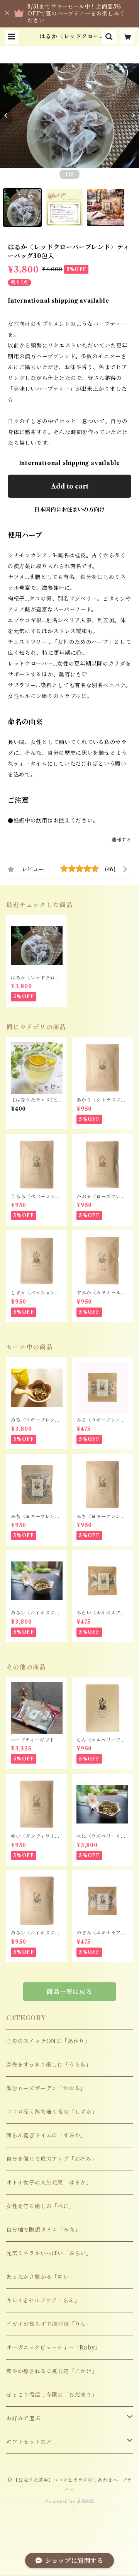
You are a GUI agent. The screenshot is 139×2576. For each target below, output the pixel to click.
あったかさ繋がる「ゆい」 (41, 2277)
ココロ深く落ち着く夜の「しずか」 (52, 2112)
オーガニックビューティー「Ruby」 (53, 2348)
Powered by (61, 2502)
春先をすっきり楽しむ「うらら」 (49, 2065)
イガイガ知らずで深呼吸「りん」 (49, 2324)
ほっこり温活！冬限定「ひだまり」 (52, 2395)
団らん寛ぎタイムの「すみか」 (46, 2135)
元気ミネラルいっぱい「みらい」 (49, 2253)
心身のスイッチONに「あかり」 (48, 2041)
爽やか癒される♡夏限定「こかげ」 (52, 2371)
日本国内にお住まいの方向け (69, 509)
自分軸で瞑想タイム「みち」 (43, 2230)
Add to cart (70, 486)
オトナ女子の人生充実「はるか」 (49, 2183)
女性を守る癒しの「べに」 (41, 2206)
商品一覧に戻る (69, 1992)
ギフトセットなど (29, 2442)
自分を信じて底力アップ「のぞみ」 (52, 2159)
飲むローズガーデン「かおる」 (46, 2088)
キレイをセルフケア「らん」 (43, 2300)
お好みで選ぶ (23, 2418)
